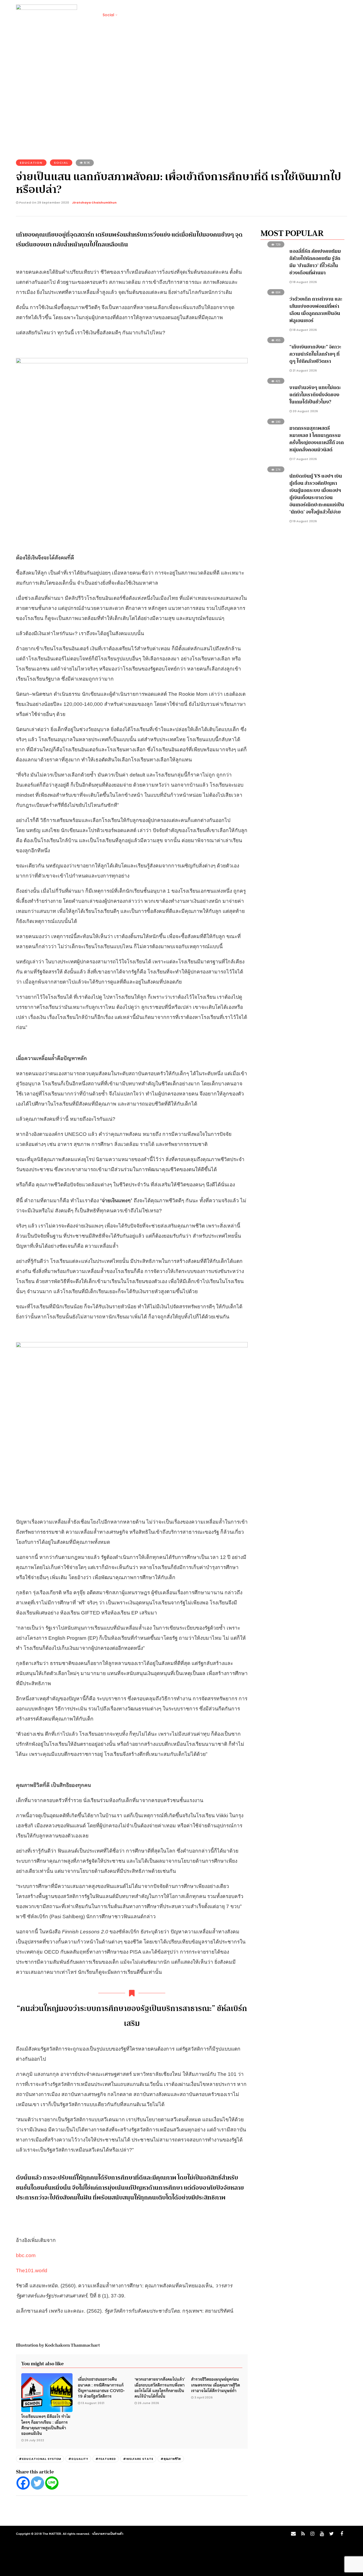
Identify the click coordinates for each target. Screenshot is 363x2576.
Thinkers (230, 15)
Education (31, 163)
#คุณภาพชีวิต (171, 2459)
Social (108, 15)
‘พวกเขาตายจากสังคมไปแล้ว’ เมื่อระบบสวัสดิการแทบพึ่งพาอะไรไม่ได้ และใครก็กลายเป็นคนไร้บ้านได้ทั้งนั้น (160, 2387)
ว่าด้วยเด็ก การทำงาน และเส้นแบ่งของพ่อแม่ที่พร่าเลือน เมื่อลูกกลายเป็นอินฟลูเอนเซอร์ (316, 310)
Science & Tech (162, 15)
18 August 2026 (304, 282)
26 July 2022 (34, 2440)
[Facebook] (23, 2483)
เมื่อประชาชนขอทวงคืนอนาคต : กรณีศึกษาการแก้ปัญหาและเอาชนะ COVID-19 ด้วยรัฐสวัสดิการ (101, 2387)
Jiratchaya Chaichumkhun (94, 203)
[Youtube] (322, 2534)
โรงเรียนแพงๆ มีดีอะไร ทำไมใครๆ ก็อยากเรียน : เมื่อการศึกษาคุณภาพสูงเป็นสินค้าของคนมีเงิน (46, 2425)
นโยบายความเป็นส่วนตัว (108, 2533)
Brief (89, 15)
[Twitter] (37, 2483)
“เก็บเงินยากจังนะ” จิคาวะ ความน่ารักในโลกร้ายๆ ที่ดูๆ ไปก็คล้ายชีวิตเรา (315, 354)
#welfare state (138, 2459)
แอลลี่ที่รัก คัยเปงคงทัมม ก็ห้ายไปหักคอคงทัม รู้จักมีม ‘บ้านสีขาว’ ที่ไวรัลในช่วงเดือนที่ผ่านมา (315, 262)
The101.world (32, 2271)
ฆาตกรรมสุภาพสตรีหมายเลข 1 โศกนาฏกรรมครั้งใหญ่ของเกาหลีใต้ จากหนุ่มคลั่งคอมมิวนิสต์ (317, 439)
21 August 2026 (304, 370)
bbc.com (26, 2255)
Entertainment (199, 15)
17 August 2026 (304, 459)
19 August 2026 (304, 521)
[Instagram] (312, 2534)
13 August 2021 (93, 2403)
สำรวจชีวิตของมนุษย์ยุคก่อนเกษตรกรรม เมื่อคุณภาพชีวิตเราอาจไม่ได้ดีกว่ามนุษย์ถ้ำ (216, 2385)
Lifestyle (131, 15)
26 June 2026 (148, 2403)
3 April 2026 (203, 2397)
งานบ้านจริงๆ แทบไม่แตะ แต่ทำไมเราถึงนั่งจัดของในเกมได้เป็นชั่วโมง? (315, 395)
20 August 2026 (305, 411)
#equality (78, 2459)
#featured (106, 2459)
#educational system (40, 2459)
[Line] (52, 2483)
